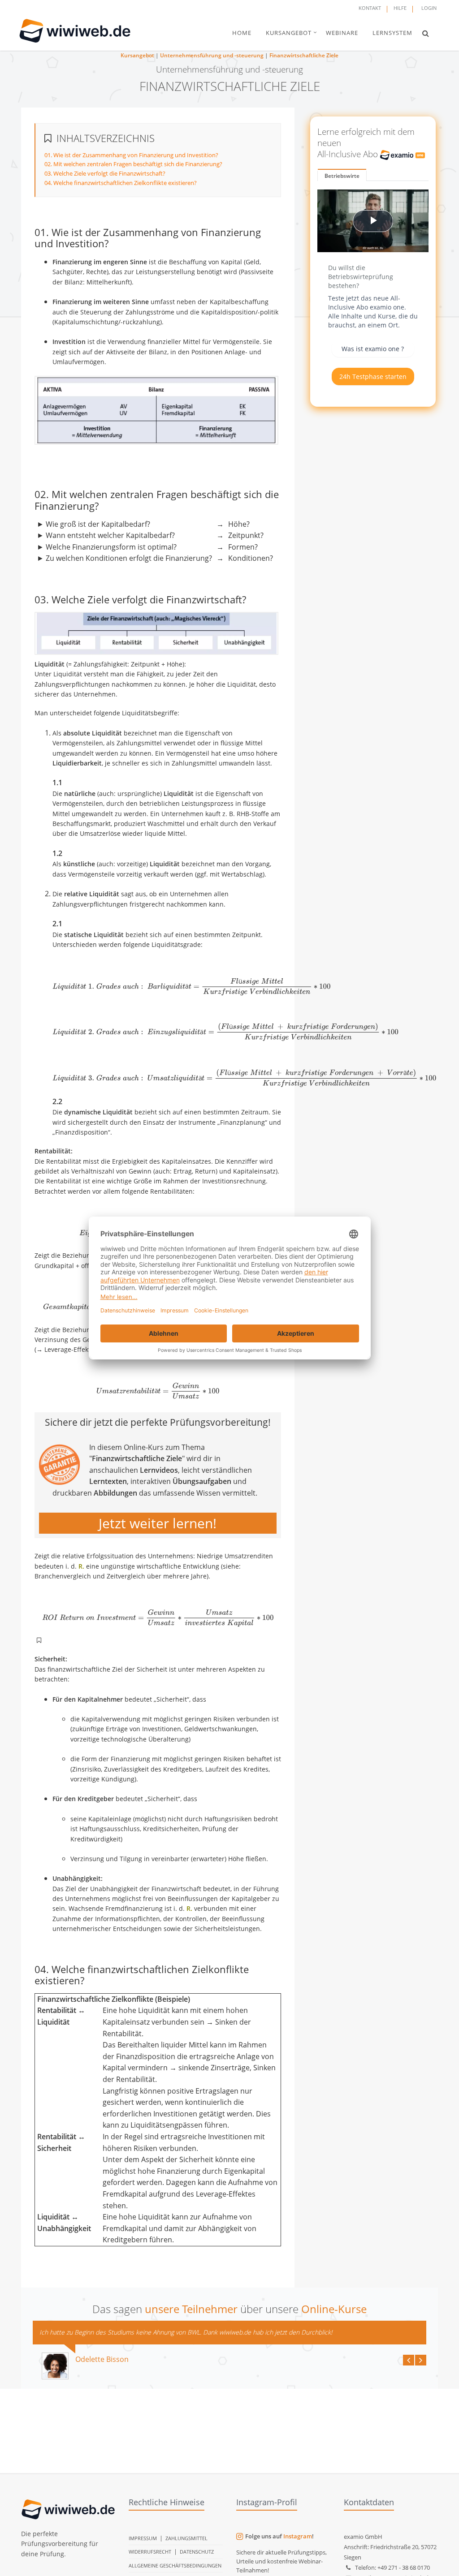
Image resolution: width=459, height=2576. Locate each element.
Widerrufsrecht (150, 2552)
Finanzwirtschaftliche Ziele (304, 55)
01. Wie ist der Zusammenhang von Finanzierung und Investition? (131, 155)
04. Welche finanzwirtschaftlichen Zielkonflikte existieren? (121, 183)
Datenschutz (197, 2552)
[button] (426, 33)
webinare (342, 33)
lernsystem (392, 33)
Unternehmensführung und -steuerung (212, 55)
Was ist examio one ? (373, 349)
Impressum (143, 2538)
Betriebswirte (342, 176)
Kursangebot (137, 55)
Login (429, 8)
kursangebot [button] (289, 33)
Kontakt (370, 8)
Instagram (298, 2536)
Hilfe (400, 8)
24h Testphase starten (373, 376)
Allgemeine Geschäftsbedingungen (175, 2565)
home (242, 33)
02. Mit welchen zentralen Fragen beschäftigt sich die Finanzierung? (133, 164)
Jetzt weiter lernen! (158, 1523)
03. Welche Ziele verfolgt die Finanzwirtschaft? (105, 173)
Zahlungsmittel (186, 2538)
